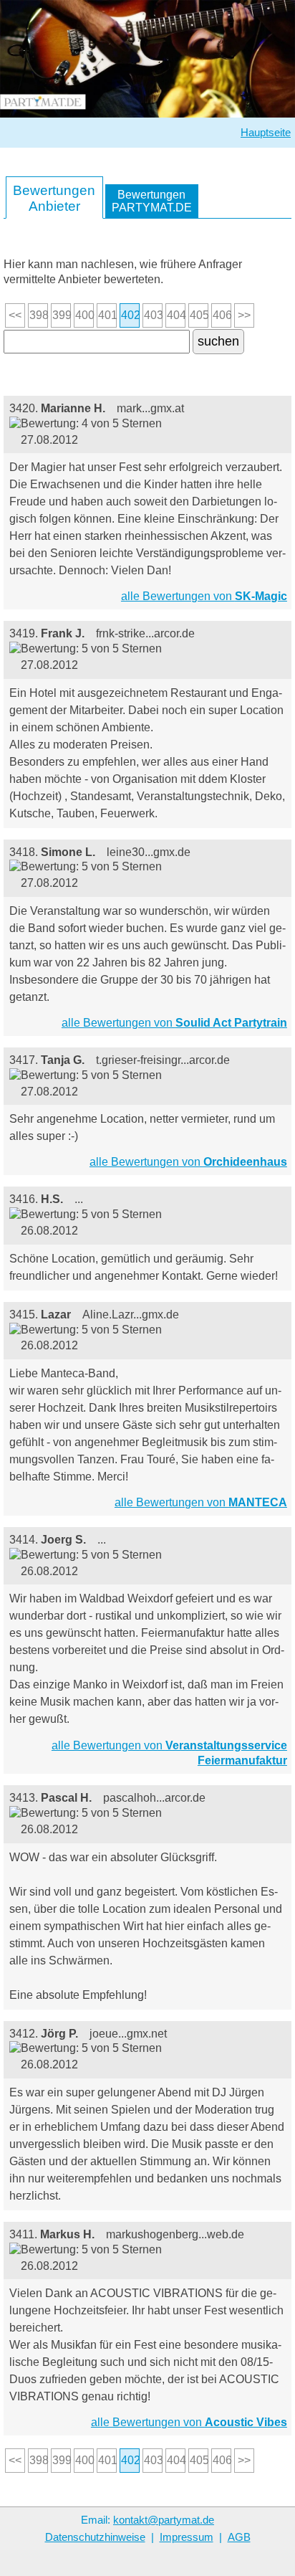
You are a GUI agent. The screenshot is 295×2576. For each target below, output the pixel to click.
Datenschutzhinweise (95, 2537)
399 (62, 315)
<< (15, 315)
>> (244, 315)
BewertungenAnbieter (54, 198)
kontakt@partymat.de (164, 2520)
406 (222, 315)
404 (176, 315)
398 (39, 315)
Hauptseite (266, 133)
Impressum (187, 2537)
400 (84, 315)
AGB (239, 2537)
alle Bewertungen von (204, 596)
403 (153, 315)
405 (199, 315)
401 (107, 315)
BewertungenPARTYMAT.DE (152, 201)
